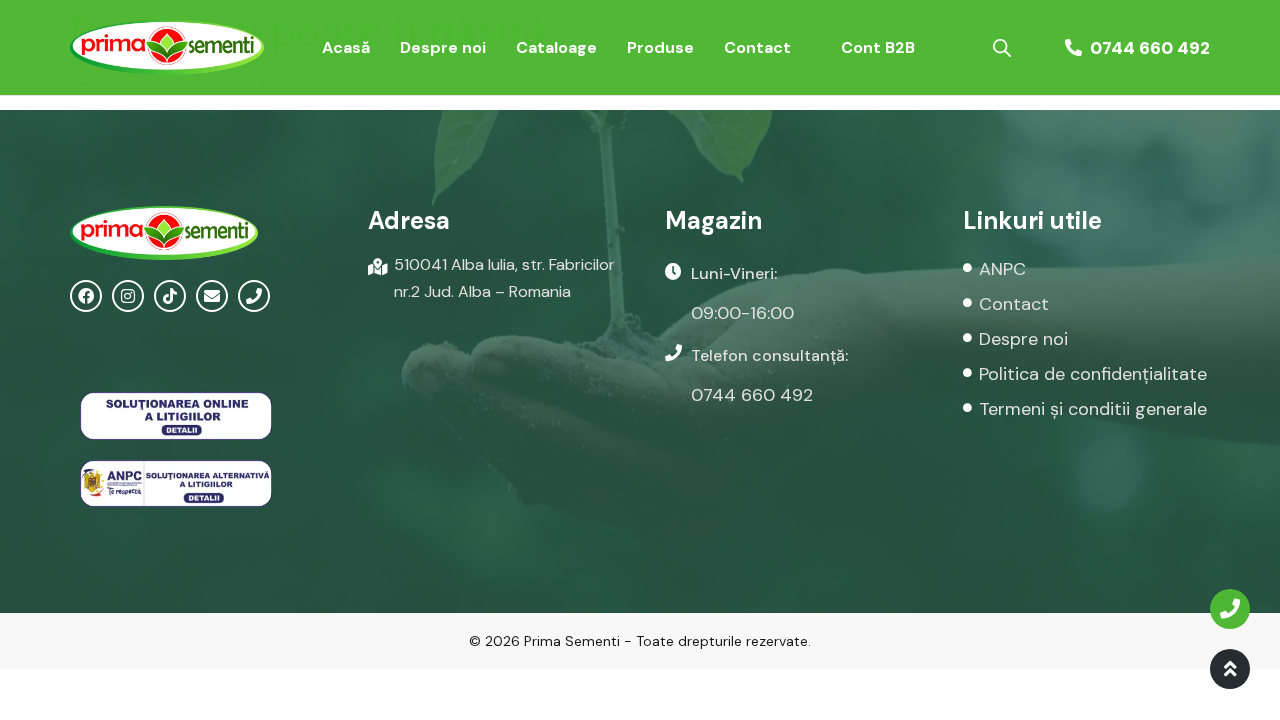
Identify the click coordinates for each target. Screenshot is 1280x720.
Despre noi (443, 47)
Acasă (346, 47)
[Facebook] (86, 296)
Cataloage (556, 47)
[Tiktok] (170, 296)
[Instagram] (128, 296)
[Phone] (254, 296)
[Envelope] (212, 296)
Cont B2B (878, 47)
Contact (757, 47)
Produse (660, 47)
